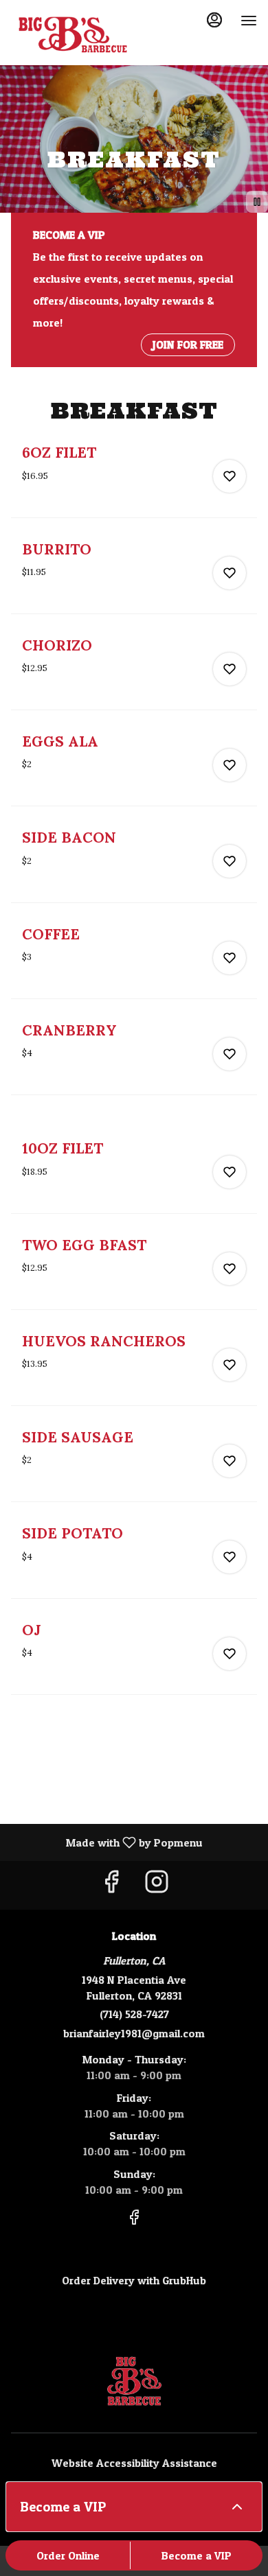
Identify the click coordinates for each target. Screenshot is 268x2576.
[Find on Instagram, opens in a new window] (157, 1885)
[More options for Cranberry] (230, 1054)
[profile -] (214, 20)
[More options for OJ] (230, 1654)
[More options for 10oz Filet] (230, 1172)
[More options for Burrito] (230, 573)
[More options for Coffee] (230, 958)
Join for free (188, 344)
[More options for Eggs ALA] (230, 765)
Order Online (68, 2555)
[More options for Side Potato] (230, 1557)
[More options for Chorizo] (230, 669)
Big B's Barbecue (134, 2381)
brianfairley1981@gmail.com (134, 2033)
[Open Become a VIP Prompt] (237, 2507)
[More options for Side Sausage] (230, 1461)
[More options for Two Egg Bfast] (230, 1269)
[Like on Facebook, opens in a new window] (111, 1885)
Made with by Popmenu (107, 1842)
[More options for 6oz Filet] (230, 476)
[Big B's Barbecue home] (73, 34)
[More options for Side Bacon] (230, 861)
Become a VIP (197, 2555)
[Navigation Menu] (249, 21)
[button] (134, 480)
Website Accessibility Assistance (134, 2463)
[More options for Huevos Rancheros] (230, 1365)
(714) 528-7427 (134, 2014)
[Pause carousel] (257, 202)
